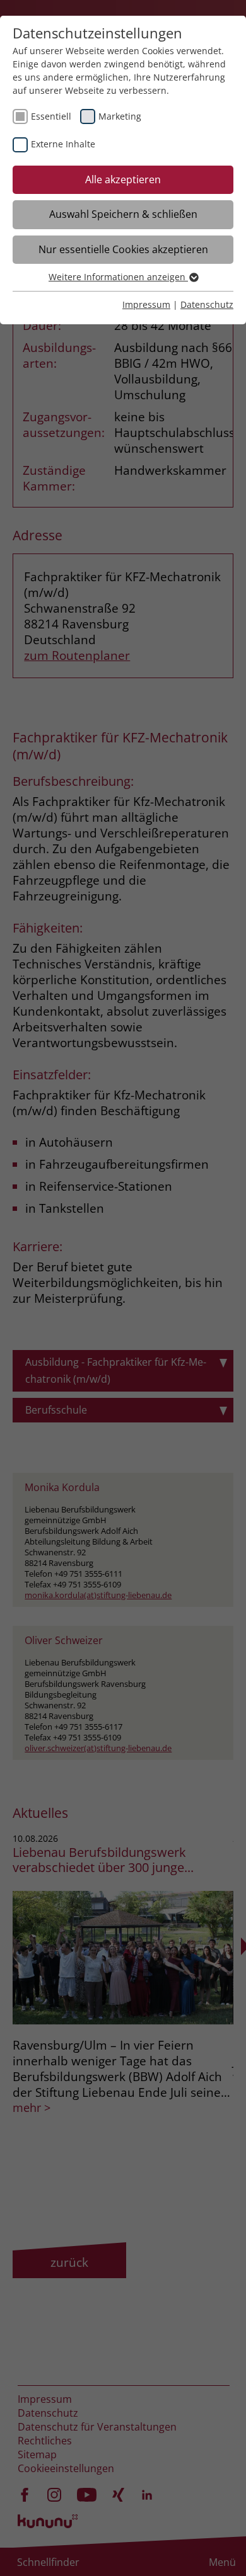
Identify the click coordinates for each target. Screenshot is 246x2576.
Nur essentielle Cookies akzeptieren (123, 249)
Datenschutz (207, 304)
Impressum (146, 304)
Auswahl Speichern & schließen (123, 214)
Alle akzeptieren (123, 179)
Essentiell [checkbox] (51, 116)
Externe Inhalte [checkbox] (63, 144)
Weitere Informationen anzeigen (118, 277)
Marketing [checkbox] (120, 116)
